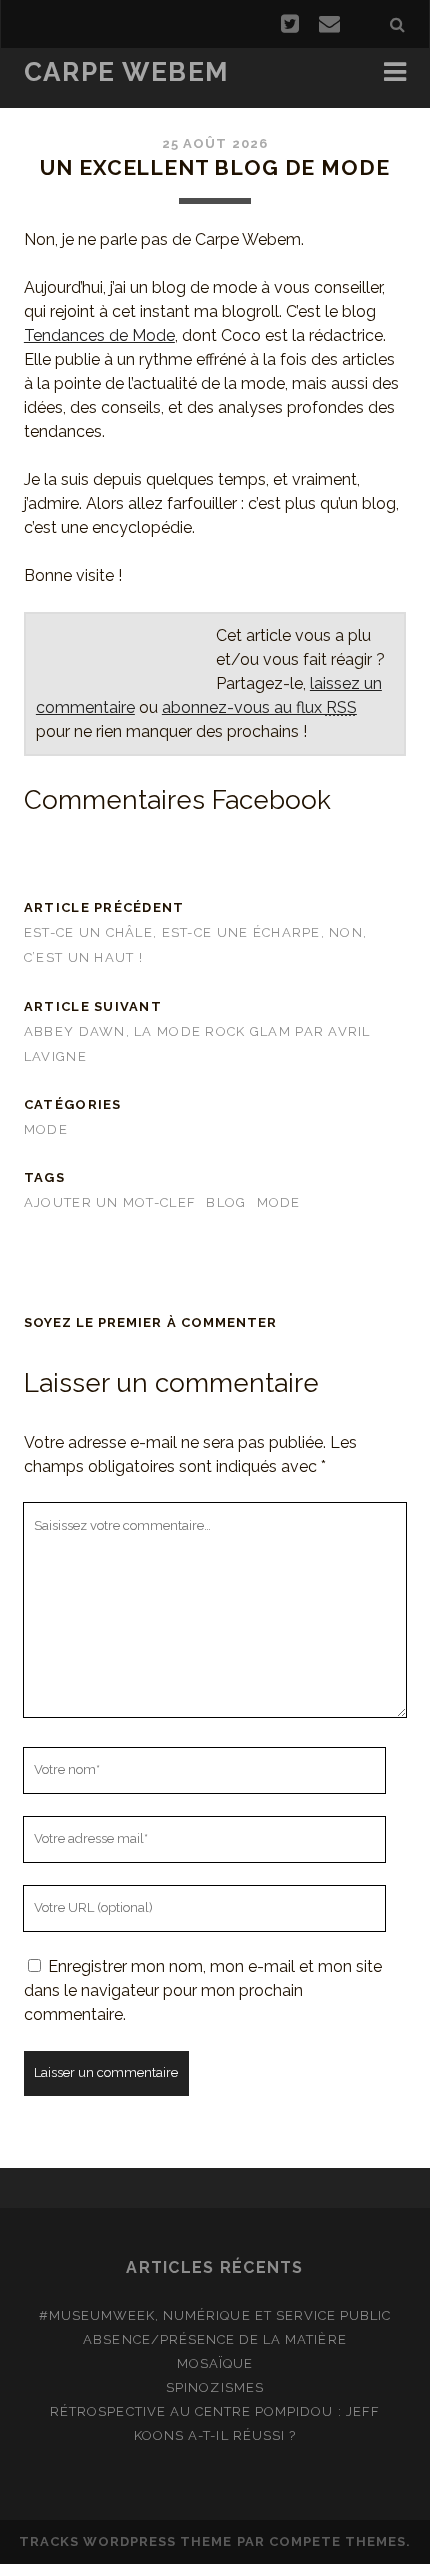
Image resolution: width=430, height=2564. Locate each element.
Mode (46, 1129)
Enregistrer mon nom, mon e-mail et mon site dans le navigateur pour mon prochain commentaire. (203, 1990)
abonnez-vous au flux (259, 707)
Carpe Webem (126, 72)
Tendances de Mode (99, 335)
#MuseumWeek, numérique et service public (215, 2315)
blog (226, 1202)
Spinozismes (214, 2387)
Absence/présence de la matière (214, 2339)
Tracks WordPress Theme (126, 2541)
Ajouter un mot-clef (110, 1202)
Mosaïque (215, 2363)
